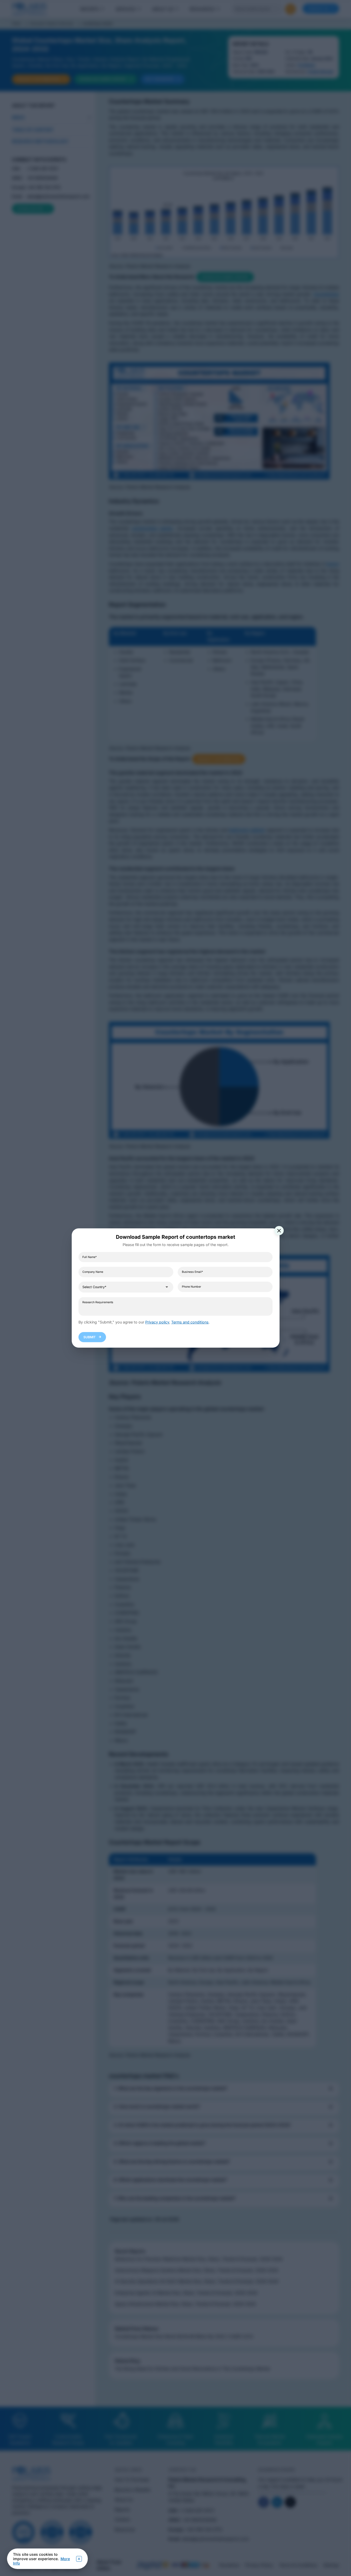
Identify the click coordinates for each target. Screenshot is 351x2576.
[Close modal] (279, 1231)
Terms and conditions (190, 1322)
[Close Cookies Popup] (79, 2559)
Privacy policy (157, 1322)
